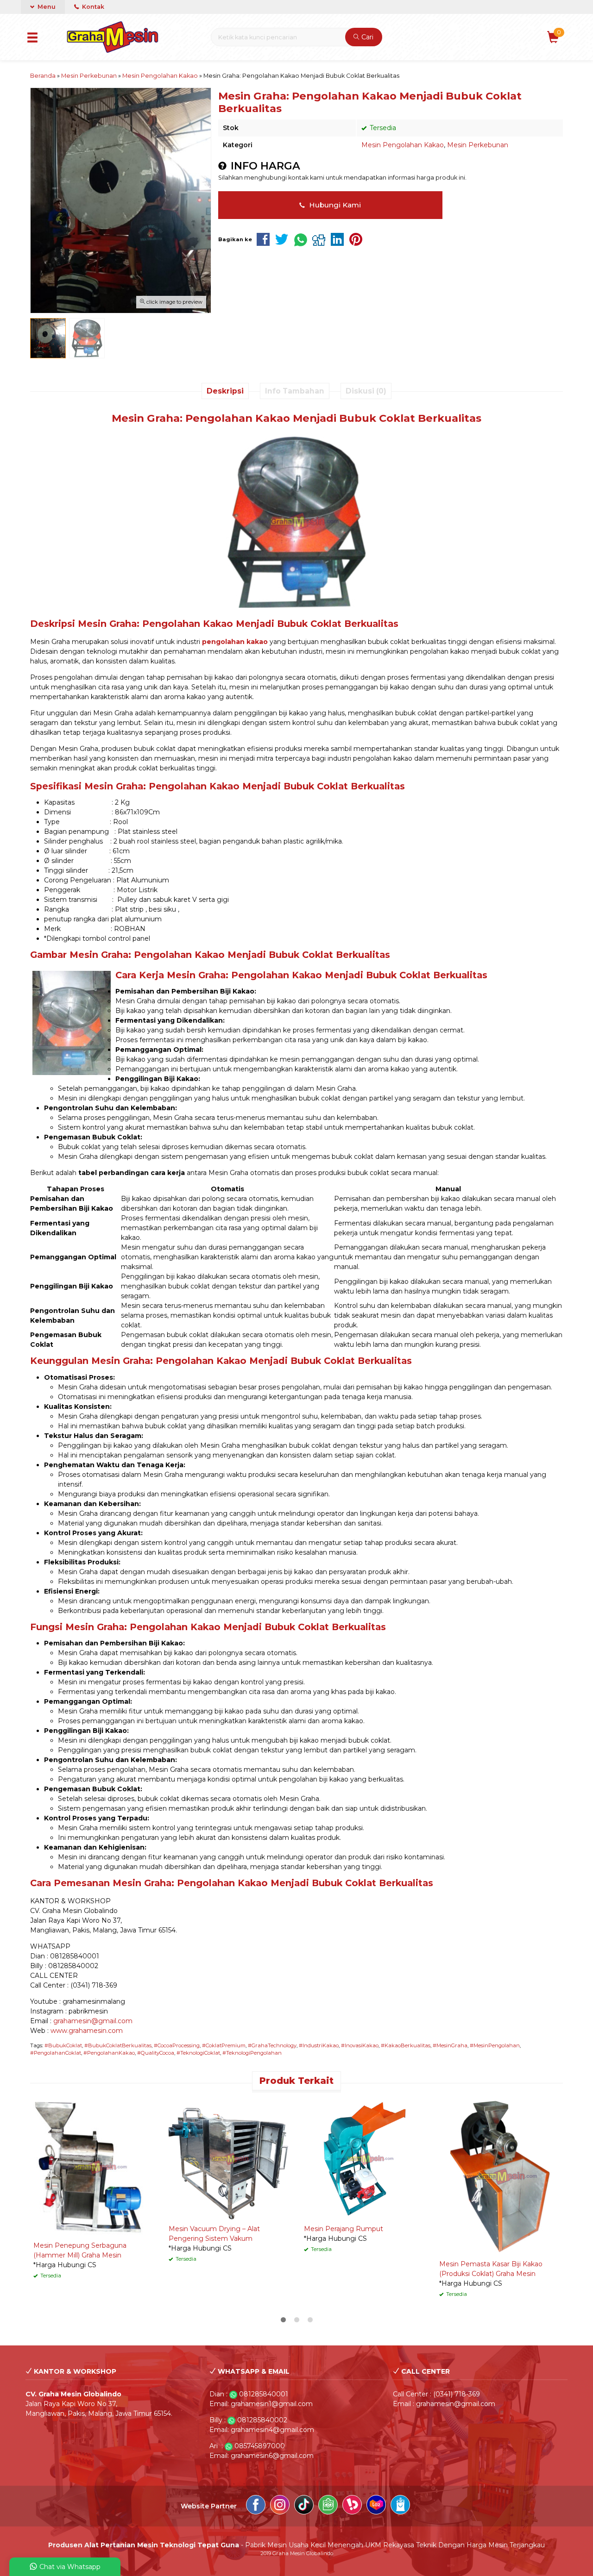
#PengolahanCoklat (56, 2053)
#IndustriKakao (319, 2045)
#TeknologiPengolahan (252, 2053)
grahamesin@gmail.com (93, 2021)
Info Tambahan (295, 391)
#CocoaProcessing (177, 2045)
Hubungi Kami (334, 205)
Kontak (92, 7)
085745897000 (260, 2446)
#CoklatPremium (224, 2045)
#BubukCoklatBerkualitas (118, 2045)
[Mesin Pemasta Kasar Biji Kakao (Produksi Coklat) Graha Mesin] (500, 2176)
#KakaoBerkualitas (406, 2045)
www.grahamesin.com (87, 2031)
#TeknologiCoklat (198, 2053)
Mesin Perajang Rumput (344, 2229)
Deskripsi (225, 391)
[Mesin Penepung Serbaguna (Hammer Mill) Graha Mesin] (94, 2167)
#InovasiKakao (360, 2045)
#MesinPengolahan (495, 2045)
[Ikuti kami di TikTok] (304, 2506)
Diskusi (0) (366, 391)
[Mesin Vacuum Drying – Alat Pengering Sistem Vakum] (229, 2158)
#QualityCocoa (156, 2053)
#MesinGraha (450, 2045)
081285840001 (264, 2394)
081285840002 (262, 2420)
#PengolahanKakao (109, 2053)
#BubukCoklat (63, 2045)
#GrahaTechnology (272, 2045)
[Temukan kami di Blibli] (400, 2506)
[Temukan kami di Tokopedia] (328, 2506)
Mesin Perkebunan (478, 145)
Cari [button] (366, 37)
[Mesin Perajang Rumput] (365, 2158)
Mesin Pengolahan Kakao (403, 145)
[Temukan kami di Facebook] (256, 2506)
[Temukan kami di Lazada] (376, 2506)
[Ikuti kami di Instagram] (280, 2506)
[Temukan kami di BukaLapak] (352, 2506)
